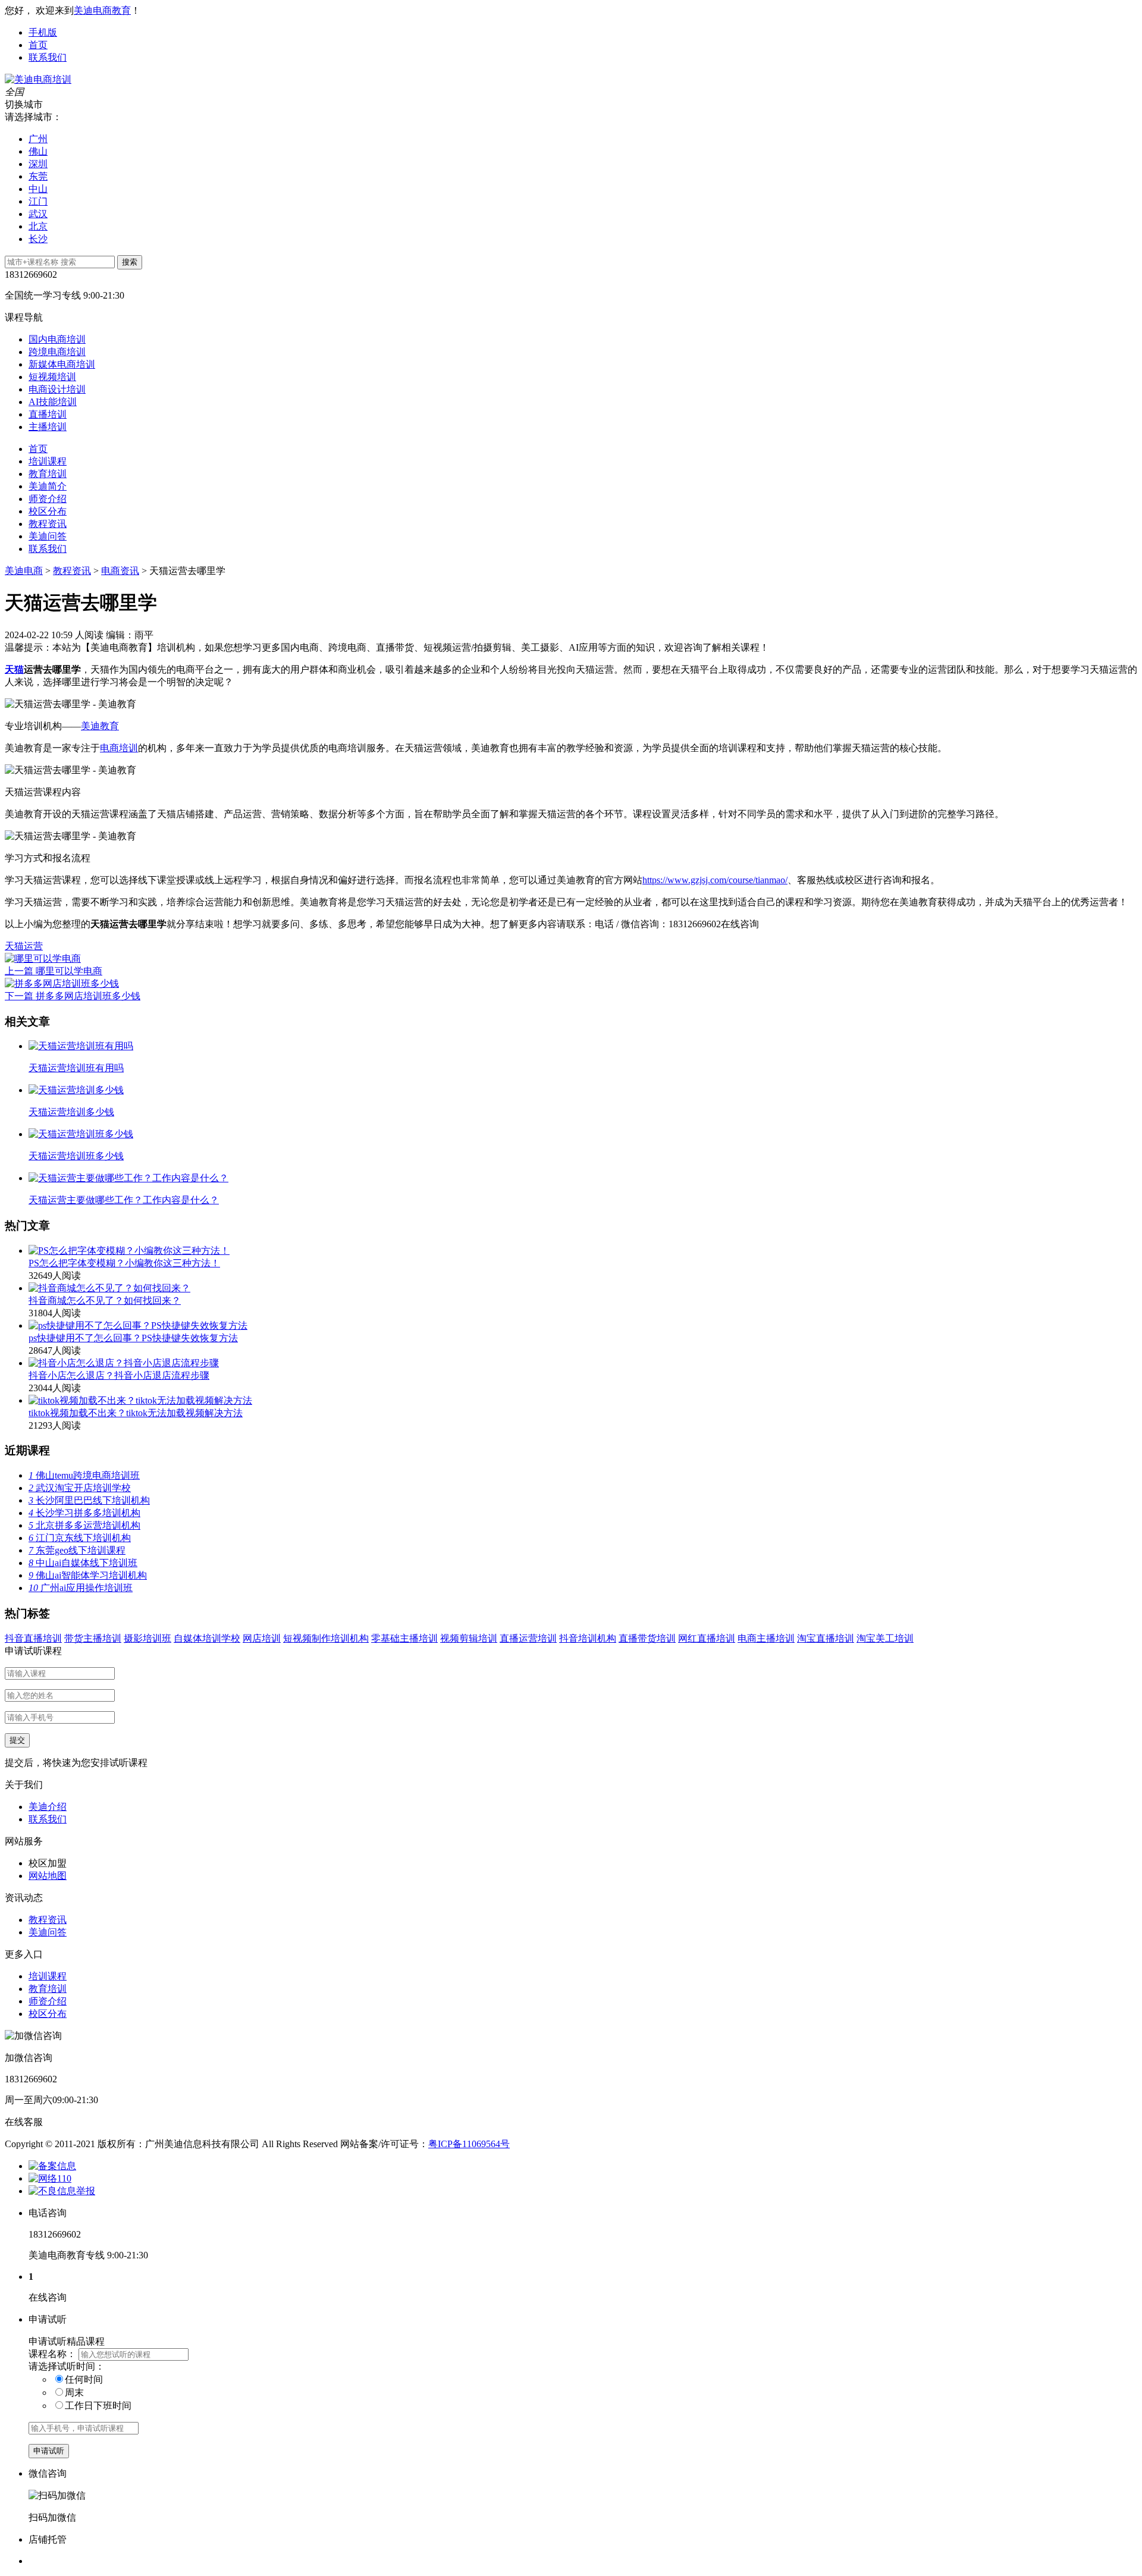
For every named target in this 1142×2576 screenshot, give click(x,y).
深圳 (38, 164)
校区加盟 (48, 1863)
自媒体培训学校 (207, 1638)
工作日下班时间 (98, 2406)
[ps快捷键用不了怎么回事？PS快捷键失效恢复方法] (138, 1325)
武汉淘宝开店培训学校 (80, 1488)
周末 (74, 2393)
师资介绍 (48, 499)
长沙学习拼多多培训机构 (84, 1513)
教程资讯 (48, 524)
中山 (38, 189)
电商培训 (119, 748)
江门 (38, 201)
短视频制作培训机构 (326, 1638)
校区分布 (48, 511)
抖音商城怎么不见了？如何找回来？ (105, 1300)
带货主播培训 (93, 1638)
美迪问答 (48, 536)
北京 (38, 226)
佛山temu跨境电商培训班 (84, 1475)
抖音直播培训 (33, 1638)
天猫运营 (24, 946)
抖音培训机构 (588, 1638)
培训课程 (48, 461)
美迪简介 (48, 486)
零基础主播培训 (404, 1638)
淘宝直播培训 (826, 1638)
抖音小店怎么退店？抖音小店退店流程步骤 (119, 1375)
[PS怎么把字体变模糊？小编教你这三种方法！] (129, 1251)
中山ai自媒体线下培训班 (83, 1563)
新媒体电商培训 (62, 364)
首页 (38, 45)
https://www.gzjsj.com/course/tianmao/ (715, 880)
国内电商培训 (57, 339)
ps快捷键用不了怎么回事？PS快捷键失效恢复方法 (133, 1338)
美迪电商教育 (102, 10)
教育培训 (48, 474)
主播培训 (48, 427)
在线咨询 (740, 924)
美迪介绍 (48, 1807)
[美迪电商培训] (38, 79)
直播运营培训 (528, 1638)
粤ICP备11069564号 (469, 2144)
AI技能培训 (53, 402)
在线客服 (24, 2122)
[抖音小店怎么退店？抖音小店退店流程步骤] (124, 1363)
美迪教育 (100, 726)
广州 (38, 139)
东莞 (38, 176)
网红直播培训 (707, 1638)
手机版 (43, 32)
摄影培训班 (148, 1638)
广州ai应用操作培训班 (81, 1588)
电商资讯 (120, 571)
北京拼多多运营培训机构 (84, 1525)
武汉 (38, 214)
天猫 (14, 669)
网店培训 (262, 1638)
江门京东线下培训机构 (80, 1538)
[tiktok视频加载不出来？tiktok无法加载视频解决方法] (140, 1400)
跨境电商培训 (57, 352)
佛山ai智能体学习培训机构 (88, 1575)
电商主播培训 (766, 1638)
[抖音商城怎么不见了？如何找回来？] (109, 1288)
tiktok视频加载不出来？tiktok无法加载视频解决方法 (136, 1413)
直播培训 (48, 414)
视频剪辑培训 (469, 1638)
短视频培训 (52, 377)
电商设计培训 (57, 389)
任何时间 (84, 2379)
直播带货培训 (647, 1638)
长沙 (38, 239)
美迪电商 (24, 571)
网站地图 (48, 1876)
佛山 (38, 151)
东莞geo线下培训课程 (77, 1550)
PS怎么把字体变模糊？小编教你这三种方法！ (124, 1263)
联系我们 (48, 57)
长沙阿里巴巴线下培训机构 (89, 1500)
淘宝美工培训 (885, 1638)
